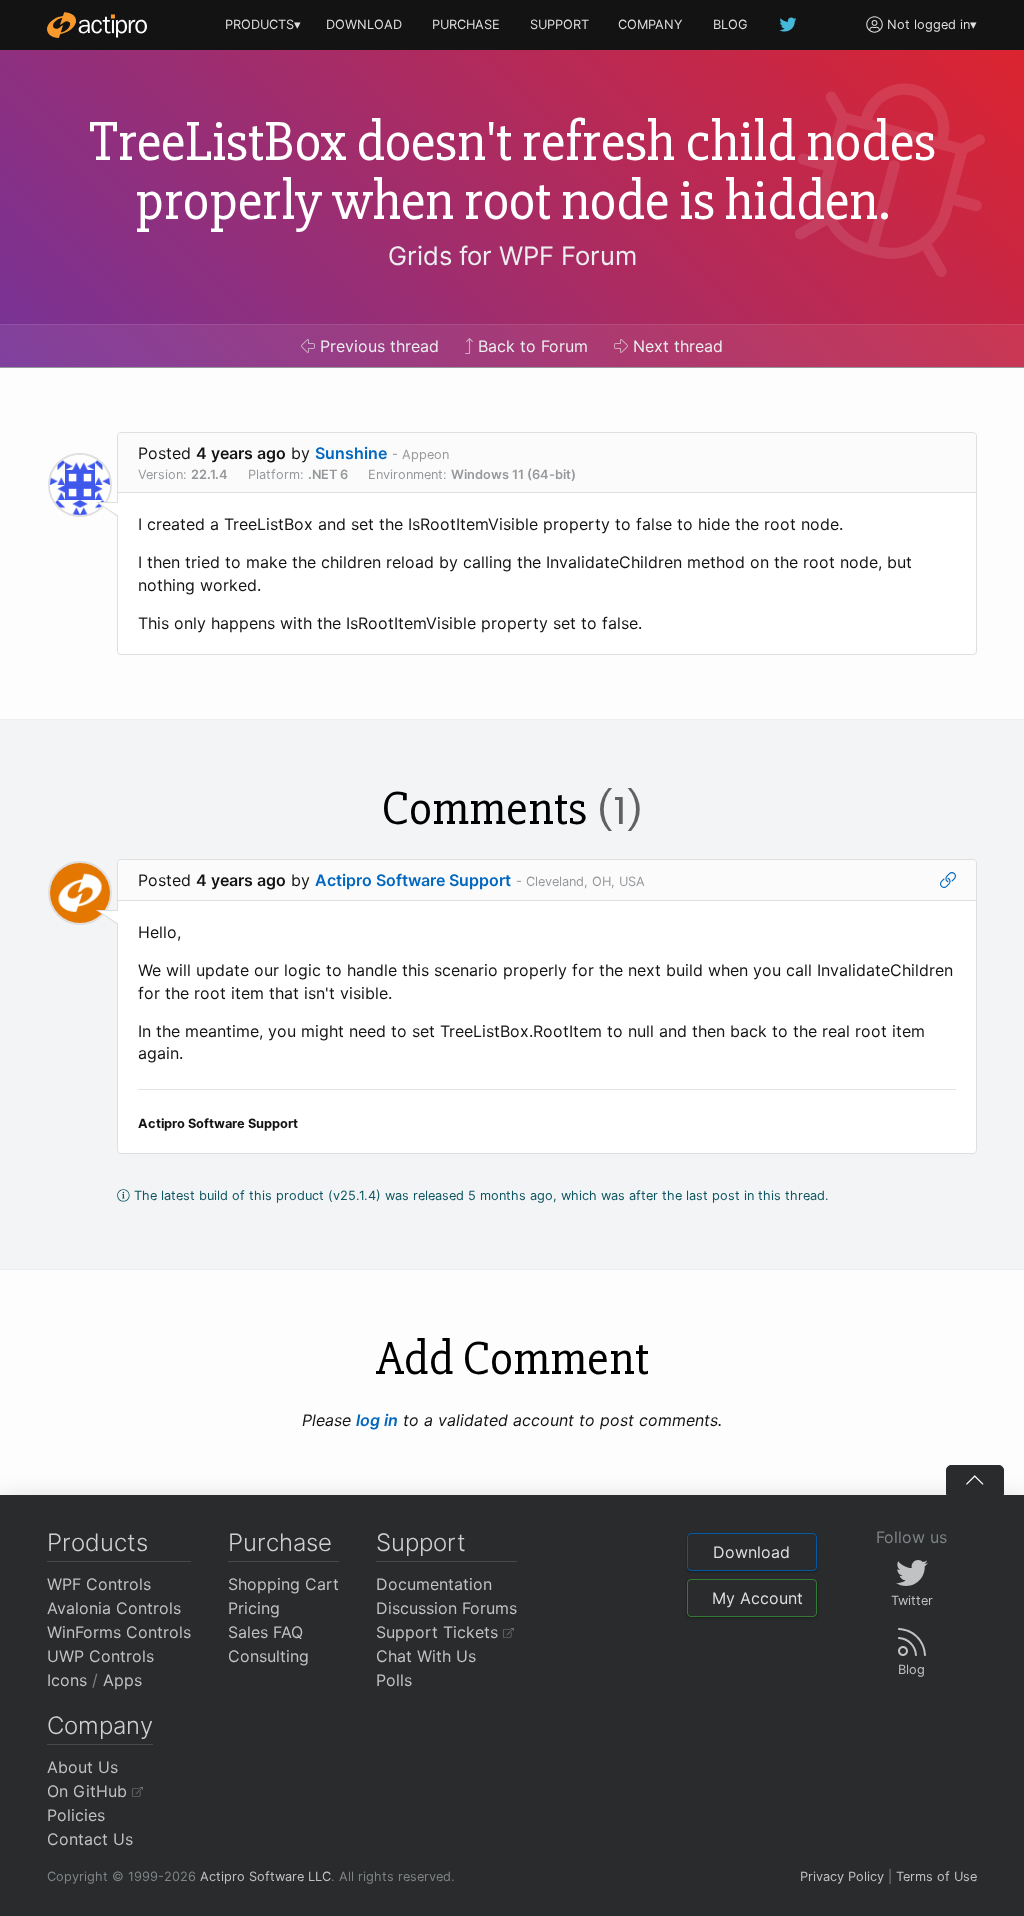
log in (377, 1420)
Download (751, 1552)
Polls (394, 1680)
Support (421, 1542)
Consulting (268, 1656)
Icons (67, 1680)
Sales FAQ (265, 1632)
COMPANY (650, 24)
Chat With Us (426, 1656)
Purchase (280, 1542)
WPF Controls (99, 1584)
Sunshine (351, 453)
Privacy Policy (842, 1876)
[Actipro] (97, 25)
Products (97, 1542)
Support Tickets (439, 1632)
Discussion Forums (446, 1608)
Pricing (254, 1608)
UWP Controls (100, 1656)
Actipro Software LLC (265, 1876)
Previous (377, 346)
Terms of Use (936, 1876)
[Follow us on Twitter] (789, 24)
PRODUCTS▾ (263, 24)
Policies (76, 1815)
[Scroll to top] (975, 1480)
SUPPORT (559, 24)
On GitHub (89, 1791)
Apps (122, 1680)
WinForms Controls (119, 1632)
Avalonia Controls (114, 1608)
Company (100, 1725)
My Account (757, 1598)
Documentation (434, 1584)
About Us (82, 1767)
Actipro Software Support (413, 880)
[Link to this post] (948, 880)
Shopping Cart (283, 1584)
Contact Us (90, 1839)
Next (675, 346)
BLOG (730, 24)
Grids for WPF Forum (512, 255)
